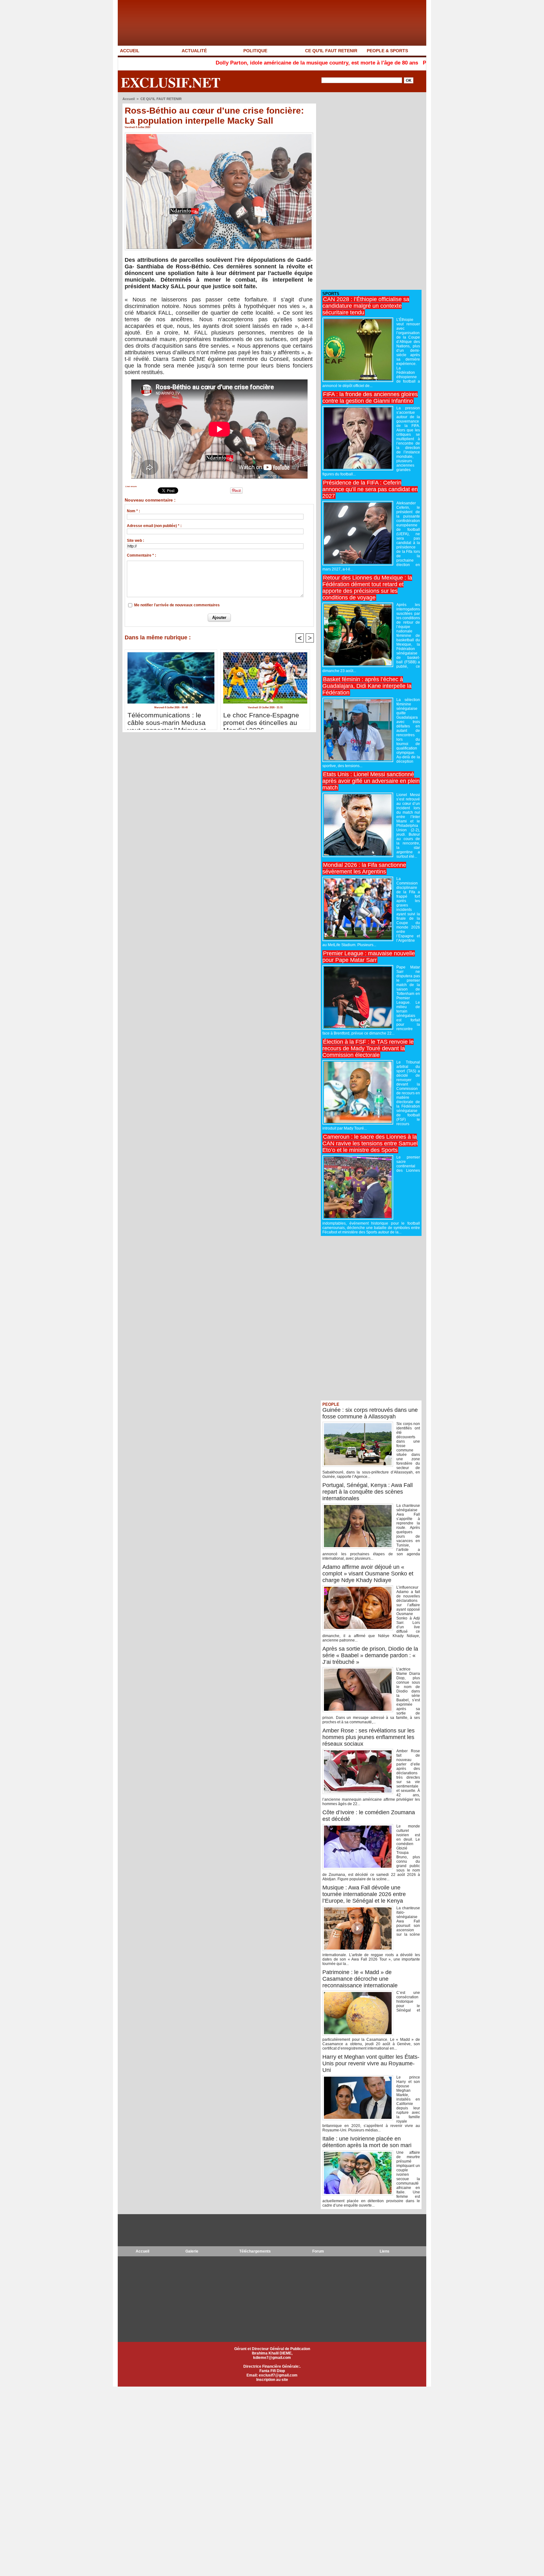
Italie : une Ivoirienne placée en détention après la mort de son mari (367, 2142)
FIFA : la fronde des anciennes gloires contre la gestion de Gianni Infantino (370, 398)
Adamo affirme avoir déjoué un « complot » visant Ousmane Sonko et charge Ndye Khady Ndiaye (368, 1574)
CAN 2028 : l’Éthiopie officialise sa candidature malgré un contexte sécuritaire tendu (366, 306)
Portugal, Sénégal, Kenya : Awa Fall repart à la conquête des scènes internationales (368, 1492)
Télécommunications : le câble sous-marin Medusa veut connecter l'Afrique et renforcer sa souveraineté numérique (167, 719)
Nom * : (133, 511)
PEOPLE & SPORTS (387, 51)
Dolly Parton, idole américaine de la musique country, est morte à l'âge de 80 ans (234, 63)
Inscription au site (272, 2380)
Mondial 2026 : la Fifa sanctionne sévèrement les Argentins (364, 868)
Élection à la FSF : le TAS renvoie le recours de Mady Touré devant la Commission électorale (368, 1048)
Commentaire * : (142, 555)
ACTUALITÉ (194, 51)
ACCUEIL (130, 51)
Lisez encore (131, 486)
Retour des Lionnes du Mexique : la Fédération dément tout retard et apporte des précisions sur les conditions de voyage (367, 588)
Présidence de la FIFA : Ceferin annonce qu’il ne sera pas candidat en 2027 (370, 489)
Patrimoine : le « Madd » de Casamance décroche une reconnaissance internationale (360, 1979)
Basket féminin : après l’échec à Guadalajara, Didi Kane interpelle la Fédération (367, 686)
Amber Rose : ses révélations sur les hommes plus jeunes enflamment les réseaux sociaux (368, 1737)
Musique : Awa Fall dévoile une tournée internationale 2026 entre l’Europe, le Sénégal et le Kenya (364, 1894)
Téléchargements (255, 2251)
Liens (385, 2251)
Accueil (129, 99)
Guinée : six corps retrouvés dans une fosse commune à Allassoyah (370, 1413)
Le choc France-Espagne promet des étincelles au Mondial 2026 (261, 719)
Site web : (136, 541)
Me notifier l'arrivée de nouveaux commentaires (177, 605)
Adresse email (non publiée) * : (154, 526)
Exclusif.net (171, 82)
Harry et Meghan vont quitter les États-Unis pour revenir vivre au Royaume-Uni (371, 2063)
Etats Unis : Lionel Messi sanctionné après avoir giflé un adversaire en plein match (371, 781)
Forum (318, 2251)
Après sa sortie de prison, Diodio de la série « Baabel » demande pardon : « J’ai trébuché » (370, 1655)
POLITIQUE (255, 51)
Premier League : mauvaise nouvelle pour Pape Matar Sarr (369, 957)
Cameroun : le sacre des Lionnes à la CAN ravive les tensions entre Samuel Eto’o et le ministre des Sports (370, 1143)
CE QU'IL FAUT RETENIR (331, 51)
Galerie (192, 2251)
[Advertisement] (368, 191)
